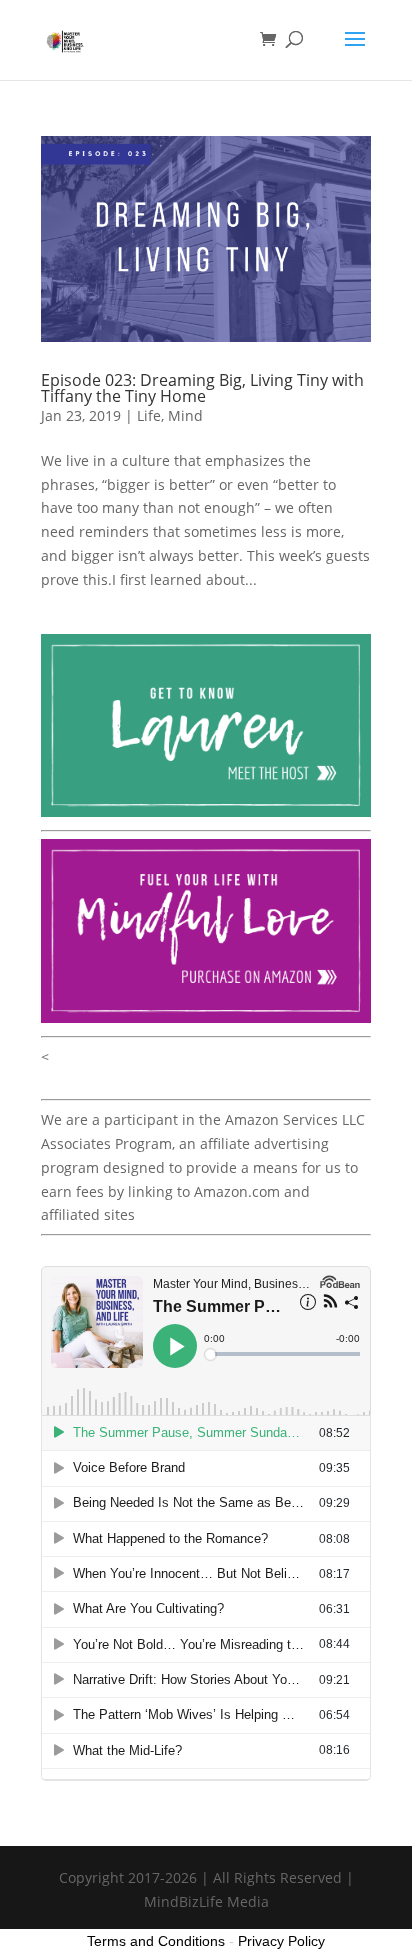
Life (149, 415)
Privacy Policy (281, 1941)
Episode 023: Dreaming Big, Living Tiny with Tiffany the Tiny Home (202, 388)
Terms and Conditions (156, 1941)
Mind (185, 415)
